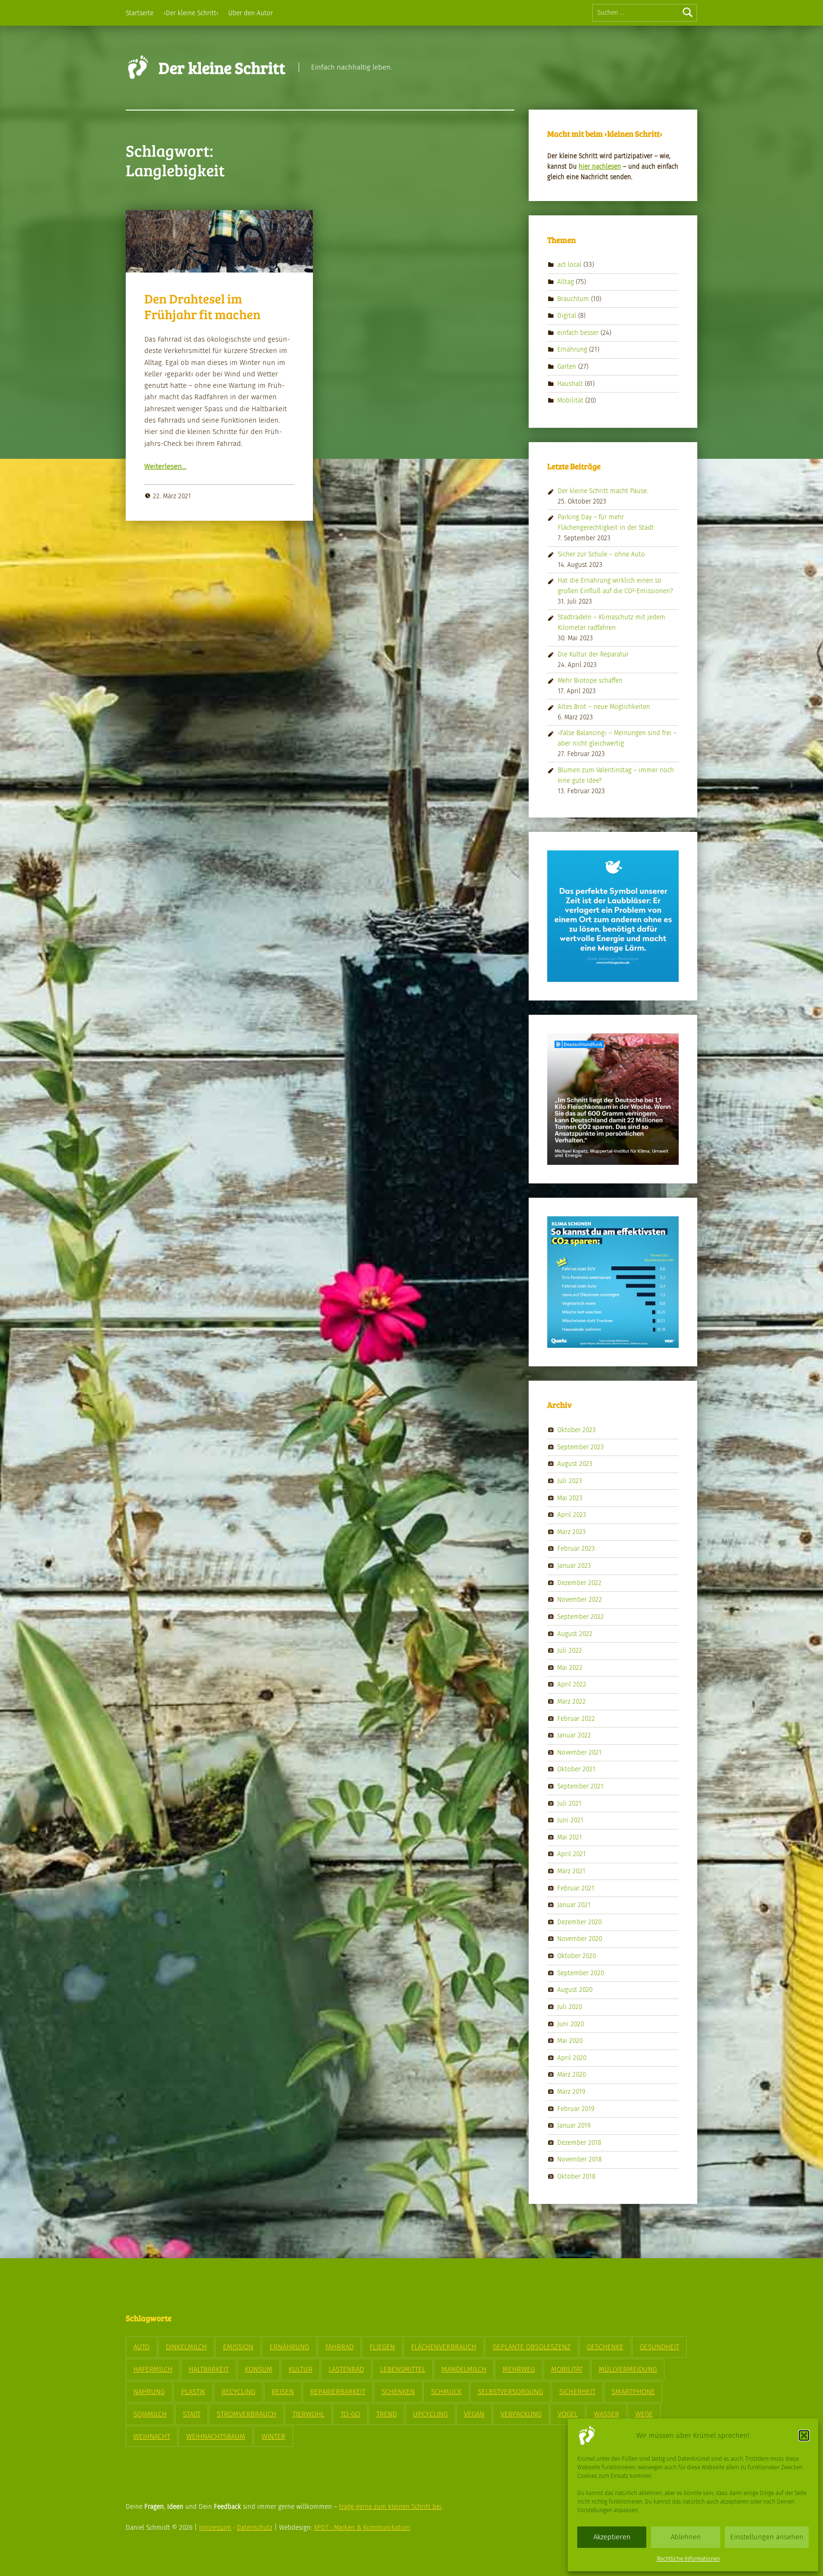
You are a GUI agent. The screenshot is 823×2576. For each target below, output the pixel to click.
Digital (567, 316)
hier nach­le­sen (600, 167)
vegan (474, 2414)
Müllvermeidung (628, 2369)
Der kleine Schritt (222, 67)
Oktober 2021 (576, 1769)
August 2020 (575, 1990)
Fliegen (382, 2347)
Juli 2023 (570, 1481)
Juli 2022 (570, 1651)
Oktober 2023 (577, 1430)
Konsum (259, 2369)
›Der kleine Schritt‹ (191, 13)
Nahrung (149, 2392)
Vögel (568, 2414)
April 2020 (572, 2057)
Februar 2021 (576, 1888)
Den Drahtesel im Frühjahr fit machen (202, 306)
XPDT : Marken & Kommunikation (362, 2528)
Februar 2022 (576, 1718)
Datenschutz (255, 2528)
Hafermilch (153, 2369)
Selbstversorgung (510, 2392)
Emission (238, 2347)
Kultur (301, 2369)
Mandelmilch (464, 2369)
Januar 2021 (574, 1905)
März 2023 (572, 1532)
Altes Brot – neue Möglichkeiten (604, 707)
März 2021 (571, 1871)
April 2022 (572, 1684)
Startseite (140, 13)
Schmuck (446, 2392)
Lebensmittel (403, 2369)
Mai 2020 (570, 2041)
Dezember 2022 (579, 1582)
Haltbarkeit (209, 2369)
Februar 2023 (576, 1549)
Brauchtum (573, 298)
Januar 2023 (574, 1566)
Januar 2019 (574, 2126)
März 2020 (572, 2075)
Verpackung (521, 2414)
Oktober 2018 (576, 2177)
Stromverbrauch (246, 2414)
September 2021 (580, 1786)
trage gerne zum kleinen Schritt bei (390, 2507)
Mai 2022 (570, 1667)
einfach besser (578, 333)
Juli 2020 (570, 2007)
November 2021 (579, 1752)
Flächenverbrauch (444, 2347)
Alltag (566, 282)
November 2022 (580, 1600)
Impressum (215, 2528)
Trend (386, 2414)
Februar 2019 (576, 2108)
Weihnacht (152, 2436)
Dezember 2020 (579, 1922)
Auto (141, 2347)
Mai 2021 (570, 1837)
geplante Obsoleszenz (532, 2347)
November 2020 (580, 1939)
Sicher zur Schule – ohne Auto (601, 554)
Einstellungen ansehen (767, 2537)
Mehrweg (519, 2369)
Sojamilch (150, 2414)
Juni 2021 (570, 1820)
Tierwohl (308, 2414)
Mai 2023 (570, 1498)
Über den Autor (251, 13)
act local (569, 265)
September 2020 (581, 1973)
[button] (804, 2435)
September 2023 (581, 1447)
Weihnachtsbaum (216, 2436)
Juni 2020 (571, 2024)
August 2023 (575, 1464)
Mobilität (570, 400)
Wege (644, 2414)
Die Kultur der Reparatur (593, 654)
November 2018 (579, 2159)
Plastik (193, 2392)
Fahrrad (339, 2347)
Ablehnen (686, 2537)
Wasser (607, 2414)
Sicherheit (577, 2392)
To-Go (350, 2414)
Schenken (398, 2392)
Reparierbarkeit (338, 2392)
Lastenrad (346, 2369)
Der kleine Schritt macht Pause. (603, 491)
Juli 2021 (569, 1803)
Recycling (238, 2392)
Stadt (192, 2414)
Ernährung (572, 349)
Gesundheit (659, 2347)
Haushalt (570, 383)
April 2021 (572, 1854)
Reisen (283, 2392)
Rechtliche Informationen (688, 2559)
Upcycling (430, 2414)
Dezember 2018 (579, 2142)
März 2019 (571, 2092)
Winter (273, 2436)
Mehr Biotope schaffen (590, 681)
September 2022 (581, 1617)
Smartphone (633, 2392)
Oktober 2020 (577, 1956)
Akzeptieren (612, 2537)
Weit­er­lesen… (165, 466)
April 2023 (572, 1515)
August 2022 (575, 1633)
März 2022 (572, 1702)
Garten (567, 367)
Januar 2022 (574, 1735)
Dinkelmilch (186, 2347)
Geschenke (605, 2347)
